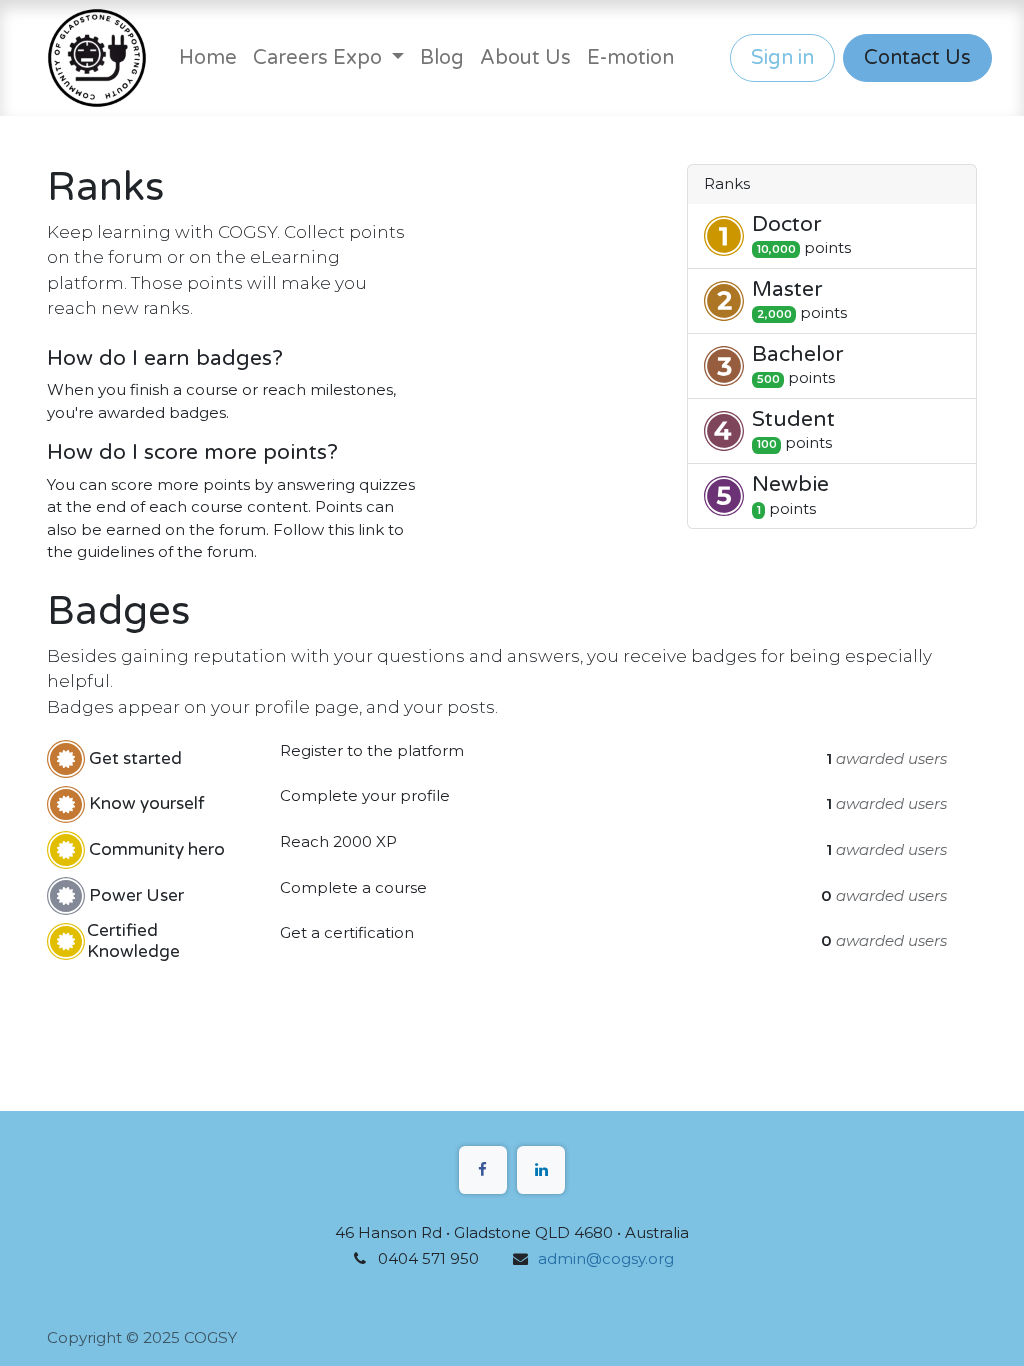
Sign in (782, 58)
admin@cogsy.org (606, 1258)
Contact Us (917, 58)
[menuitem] (208, 58)
